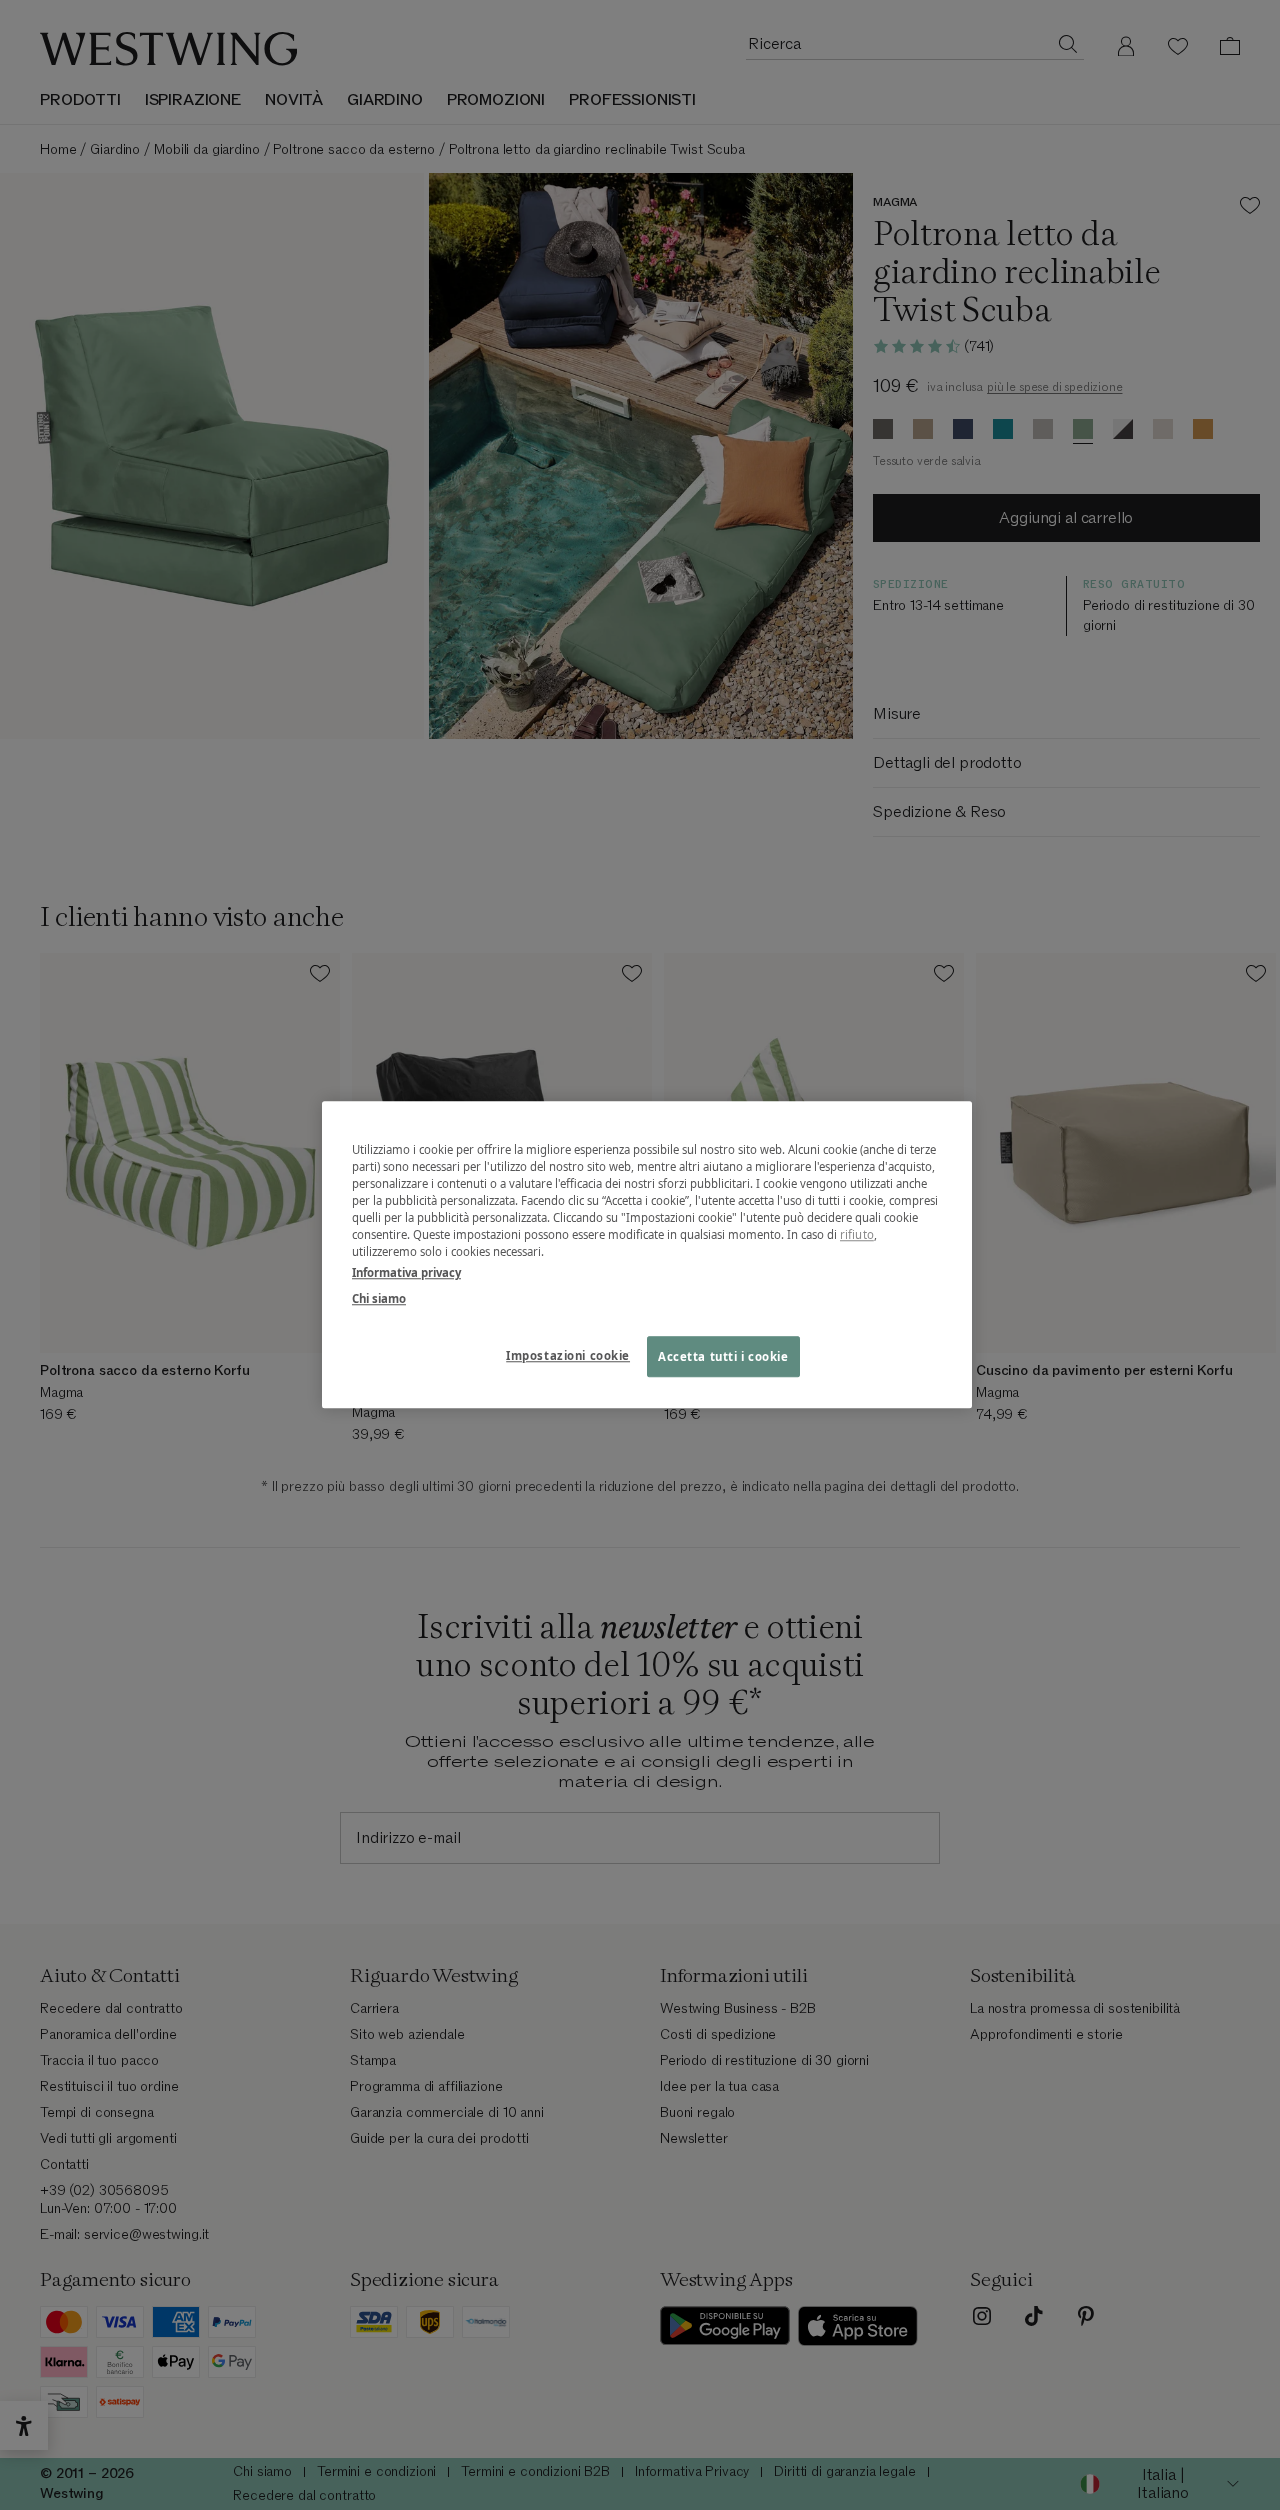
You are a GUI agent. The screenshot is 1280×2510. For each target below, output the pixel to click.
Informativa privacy (406, 1273)
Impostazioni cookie (568, 1355)
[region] (647, 1254)
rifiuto (857, 1235)
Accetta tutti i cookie (723, 1356)
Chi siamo (379, 1298)
